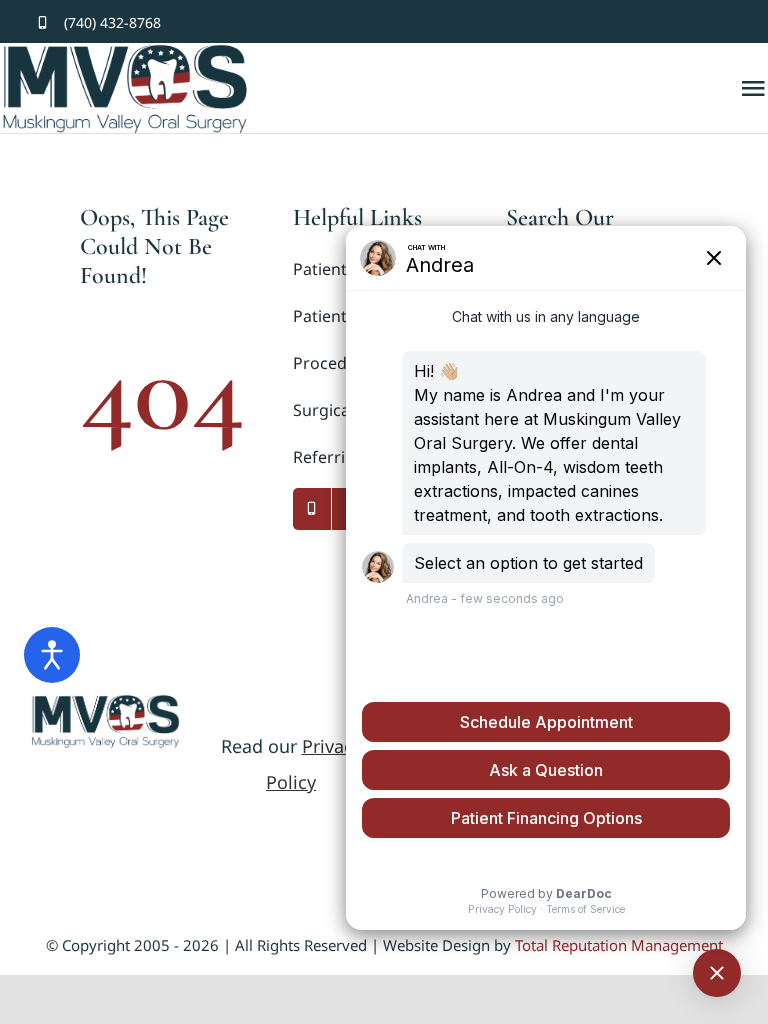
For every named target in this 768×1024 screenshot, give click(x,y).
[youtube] (731, 22)
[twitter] (698, 22)
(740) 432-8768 (112, 22)
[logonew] (105, 703)
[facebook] (665, 22)
